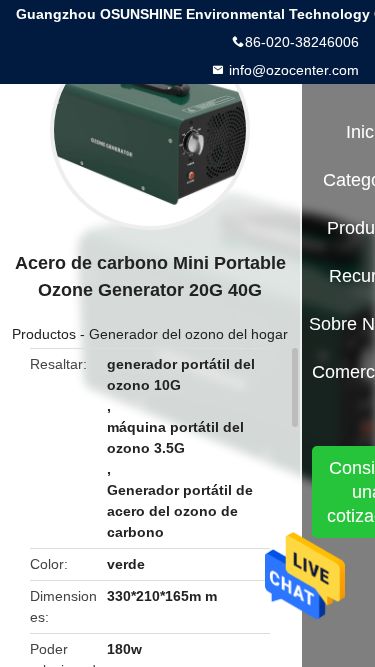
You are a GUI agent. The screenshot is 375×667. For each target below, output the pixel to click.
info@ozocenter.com (292, 70)
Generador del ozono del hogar (188, 334)
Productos (44, 334)
